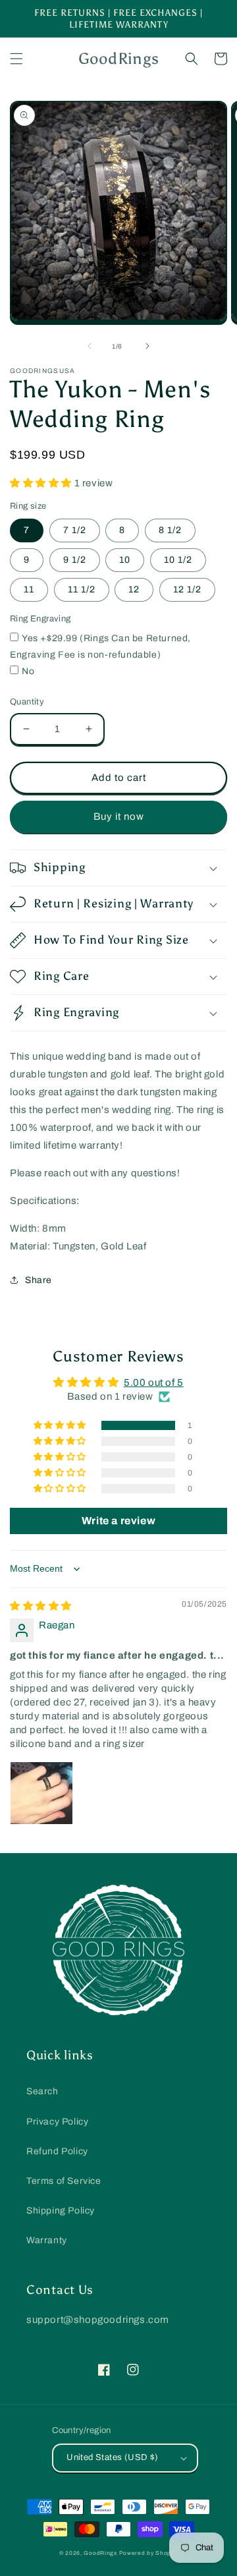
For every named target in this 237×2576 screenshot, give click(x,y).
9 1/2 (75, 560)
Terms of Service (64, 2181)
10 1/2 (178, 560)
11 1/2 (82, 589)
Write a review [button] (118, 1521)
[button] (16, 59)
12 (134, 589)
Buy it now (119, 816)
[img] (41, 1606)
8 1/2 (170, 530)
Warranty (47, 2240)
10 (125, 560)
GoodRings (100, 2553)
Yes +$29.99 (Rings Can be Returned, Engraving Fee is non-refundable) (100, 646)
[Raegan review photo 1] (41, 1793)
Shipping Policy (61, 2211)
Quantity (27, 702)
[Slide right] (147, 346)
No (28, 671)
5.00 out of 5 (154, 1383)
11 (29, 589)
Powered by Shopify (149, 2553)
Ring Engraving (40, 619)
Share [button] (39, 1280)
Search (42, 2091)
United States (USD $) (112, 2457)
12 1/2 (187, 589)
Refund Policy (57, 2151)
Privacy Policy (57, 2122)
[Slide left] (90, 346)
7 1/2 (75, 530)
